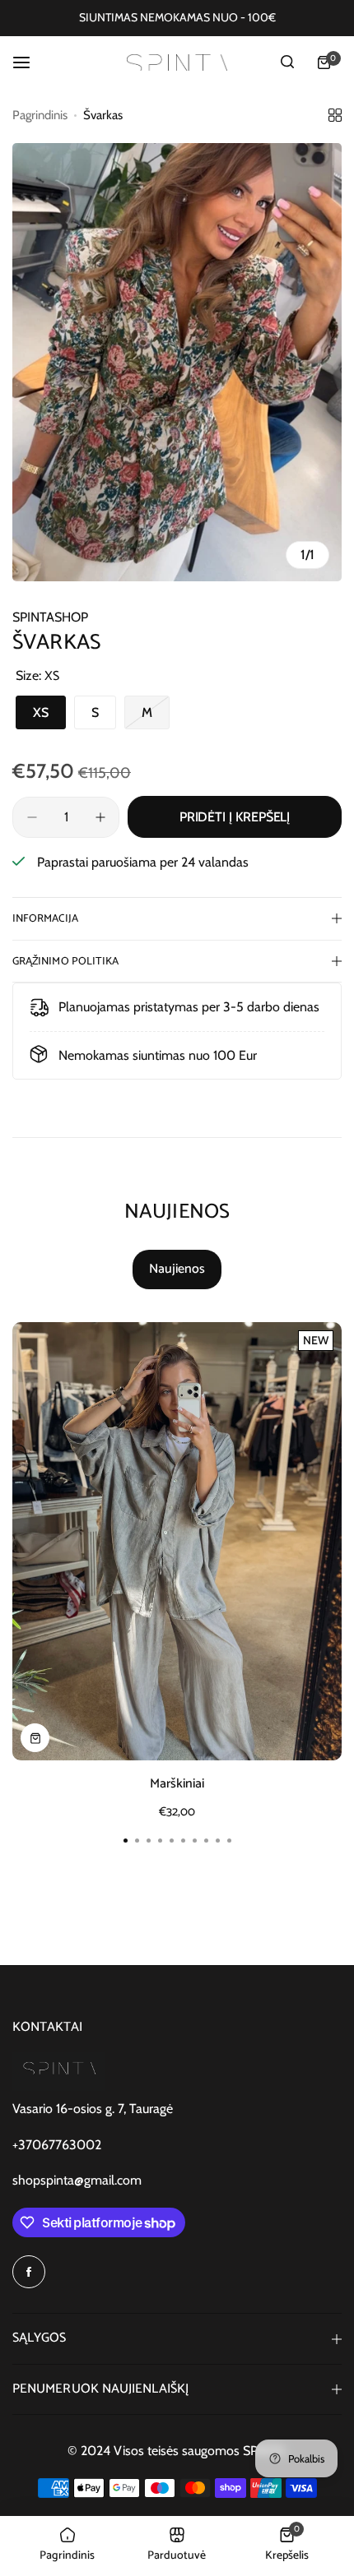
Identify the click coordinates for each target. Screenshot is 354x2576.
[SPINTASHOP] (177, 62)
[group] (177, 362)
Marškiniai (177, 1784)
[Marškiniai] (177, 1541)
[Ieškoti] (287, 62)
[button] (229, 1840)
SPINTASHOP (50, 617)
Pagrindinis (40, 115)
